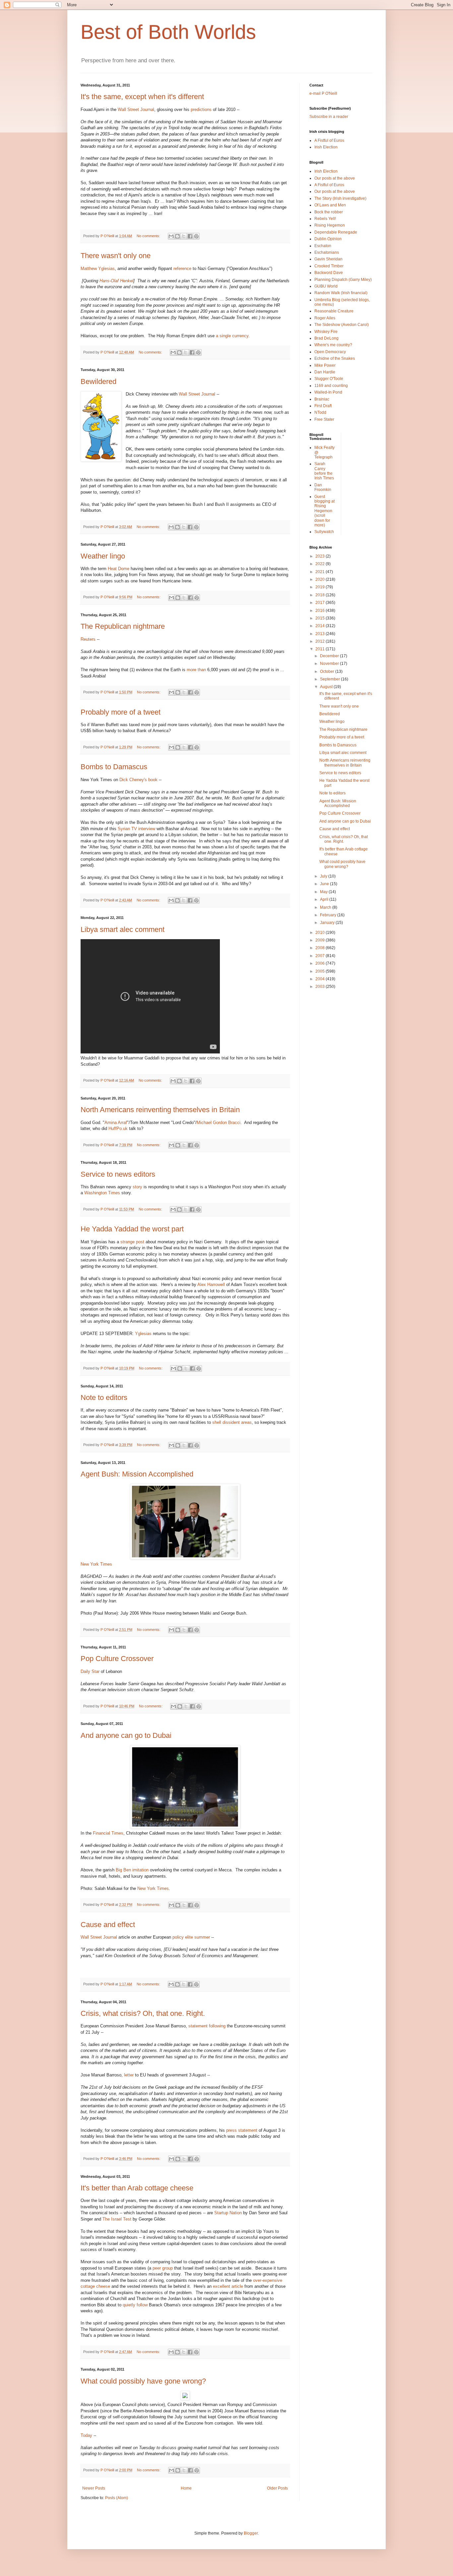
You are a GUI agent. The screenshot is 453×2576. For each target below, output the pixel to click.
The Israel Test (117, 2219)
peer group (163, 2268)
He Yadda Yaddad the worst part (132, 1229)
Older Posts (277, 2488)
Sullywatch (324, 532)
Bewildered (98, 381)
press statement (242, 2130)
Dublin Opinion (328, 239)
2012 (321, 641)
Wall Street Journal (136, 109)
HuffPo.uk (118, 1128)
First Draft (323, 406)
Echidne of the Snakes (335, 358)
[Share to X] (184, 236)
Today (86, 2435)
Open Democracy (330, 352)
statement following (207, 2026)
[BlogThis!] (177, 236)
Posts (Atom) (117, 2498)
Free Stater (324, 419)
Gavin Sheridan (328, 259)
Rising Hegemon (330, 225)
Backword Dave (329, 273)
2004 (321, 979)
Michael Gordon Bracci (219, 1123)
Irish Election (326, 147)
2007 (321, 956)
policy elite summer (191, 1937)
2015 (321, 618)
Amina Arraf (116, 1123)
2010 (321, 933)
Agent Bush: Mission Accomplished (137, 1474)
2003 (321, 987)
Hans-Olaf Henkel (116, 281)
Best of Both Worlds (168, 32)
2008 (321, 948)
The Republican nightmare (123, 626)
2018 (321, 595)
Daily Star (91, 1671)
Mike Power (325, 365)
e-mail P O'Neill (323, 93)
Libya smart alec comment (123, 929)
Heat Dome (119, 569)
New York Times (96, 1564)
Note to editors (104, 1397)
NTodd (320, 412)
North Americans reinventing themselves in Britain (160, 1110)
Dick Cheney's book (138, 780)
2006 (321, 963)
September (330, 679)
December (330, 656)
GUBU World (326, 286)
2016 (321, 611)
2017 (321, 603)
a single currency (232, 336)
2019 (321, 587)
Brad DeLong (326, 338)
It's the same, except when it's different (142, 97)
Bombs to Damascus (114, 767)
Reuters (88, 639)
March (326, 907)
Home (186, 2488)
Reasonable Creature (334, 311)
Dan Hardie (325, 372)
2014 (321, 626)
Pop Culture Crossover (117, 1659)
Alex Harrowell (211, 1285)
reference (182, 268)
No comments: (149, 236)
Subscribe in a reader (329, 117)
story (138, 1187)
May (324, 892)
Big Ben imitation (132, 1870)
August (327, 687)
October (328, 671)
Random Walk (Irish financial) (341, 293)
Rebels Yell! (325, 219)
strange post (133, 1242)
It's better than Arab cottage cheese (137, 2188)
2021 (321, 572)
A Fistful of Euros (329, 140)
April (325, 899)
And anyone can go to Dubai (126, 1735)
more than (196, 670)
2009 (321, 940)
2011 (321, 649)
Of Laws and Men (330, 205)
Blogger (251, 2533)
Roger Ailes (325, 318)
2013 (321, 634)
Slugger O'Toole (329, 379)
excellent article (228, 2286)
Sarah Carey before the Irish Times (324, 471)
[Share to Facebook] (190, 236)
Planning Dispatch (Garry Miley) (343, 280)
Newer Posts (94, 2488)
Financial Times (108, 1833)
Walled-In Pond (328, 392)
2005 (321, 971)
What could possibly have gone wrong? (143, 2381)
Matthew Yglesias (98, 268)
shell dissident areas (232, 1422)
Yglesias (143, 1334)
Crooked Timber (329, 266)
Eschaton (323, 246)
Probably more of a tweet (121, 712)
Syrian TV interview (136, 829)
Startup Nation (228, 2213)
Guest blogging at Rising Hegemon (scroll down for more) (324, 511)
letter (128, 2075)
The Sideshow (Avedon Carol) (342, 325)
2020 (321, 579)
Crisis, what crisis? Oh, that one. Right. (143, 2013)
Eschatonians (327, 252)
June (325, 884)
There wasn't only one (116, 256)
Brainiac (322, 399)
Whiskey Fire (326, 332)
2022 (321, 564)
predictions (201, 109)
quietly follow (135, 2305)
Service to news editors (118, 1174)
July (324, 876)
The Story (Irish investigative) (340, 198)
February (329, 915)
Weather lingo (103, 556)
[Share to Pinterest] (196, 236)
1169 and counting (331, 386)
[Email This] (171, 236)
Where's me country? (333, 345)
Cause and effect (108, 1925)
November (330, 664)
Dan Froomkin (323, 487)
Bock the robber (329, 212)
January (328, 923)
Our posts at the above (335, 178)
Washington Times (102, 1193)
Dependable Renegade (336, 232)
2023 (321, 556)
